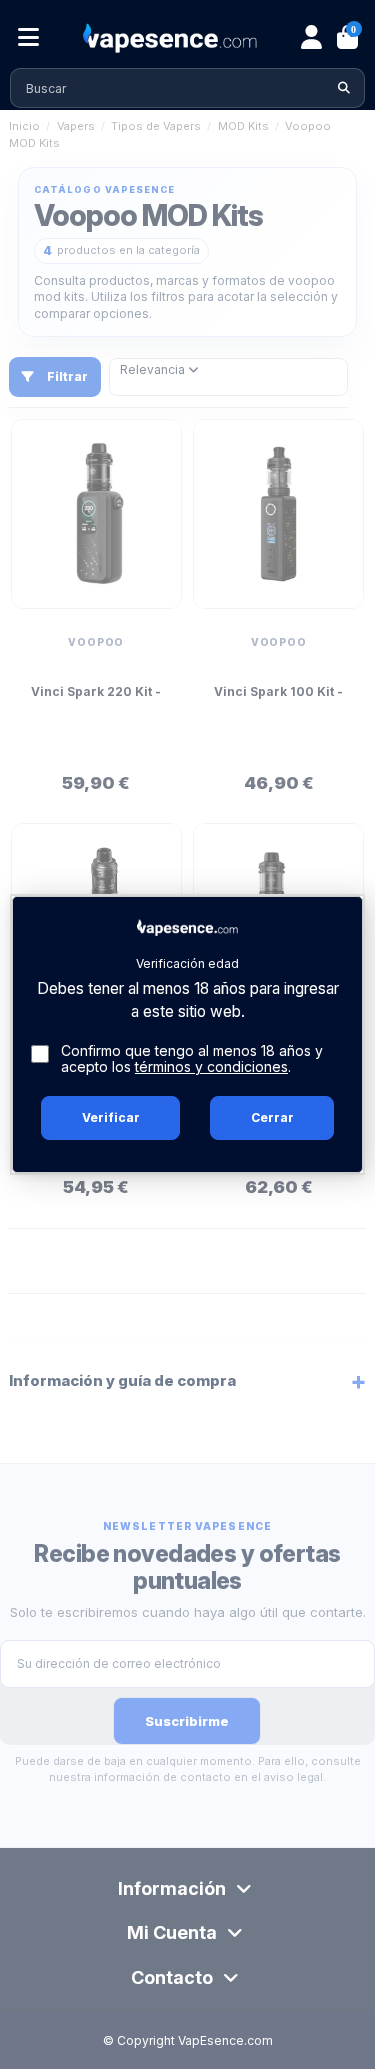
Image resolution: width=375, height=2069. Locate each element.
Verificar (111, 1117)
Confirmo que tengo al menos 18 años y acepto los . (192, 1059)
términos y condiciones (211, 1066)
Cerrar (272, 1117)
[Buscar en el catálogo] (344, 88)
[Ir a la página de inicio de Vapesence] (169, 38)
